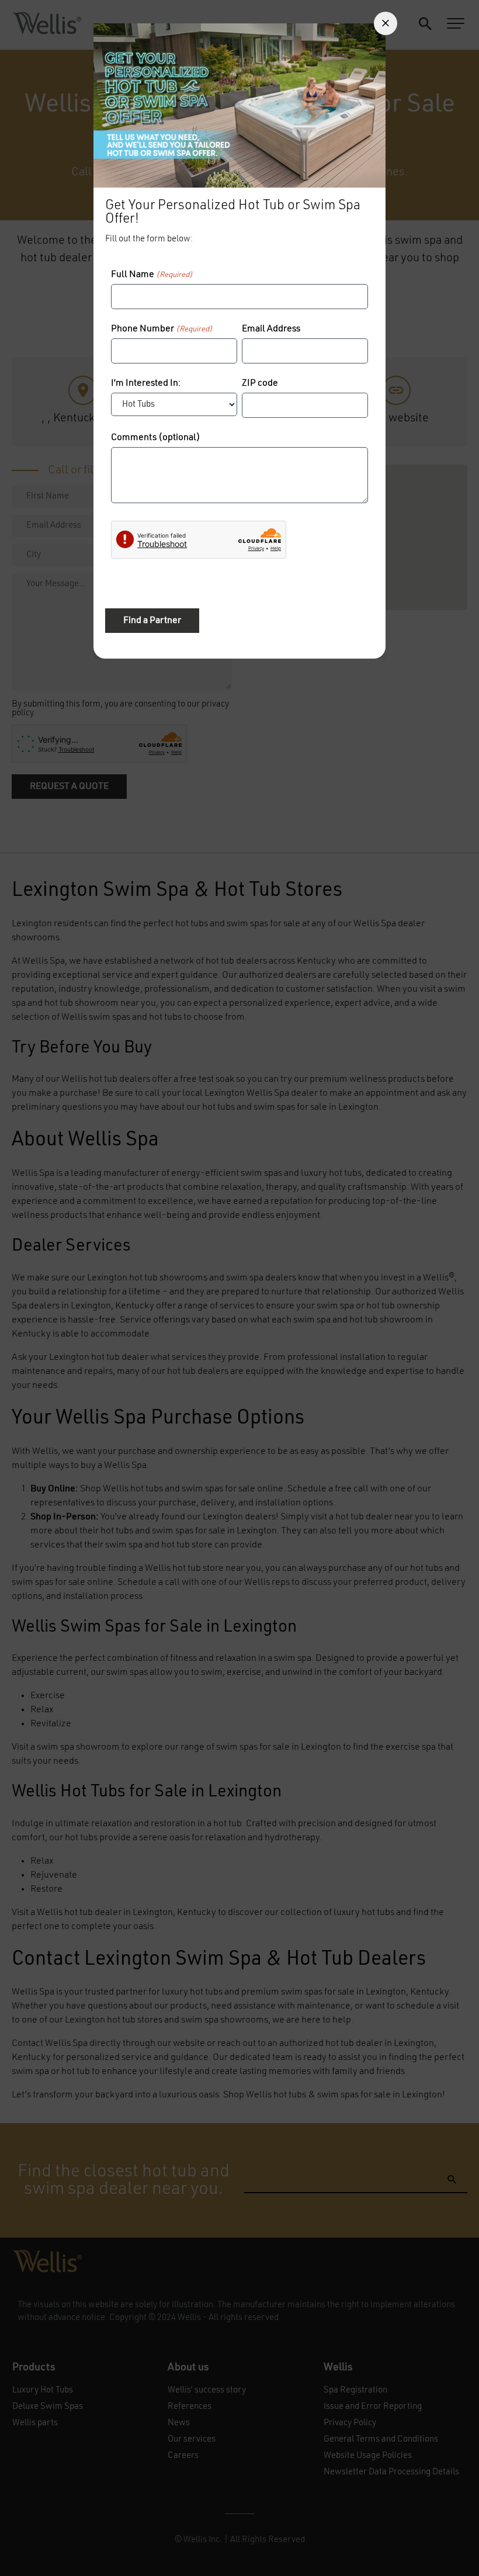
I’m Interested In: (146, 383)
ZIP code (260, 383)
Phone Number (162, 329)
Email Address (271, 329)
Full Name (152, 275)
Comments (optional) (156, 438)
